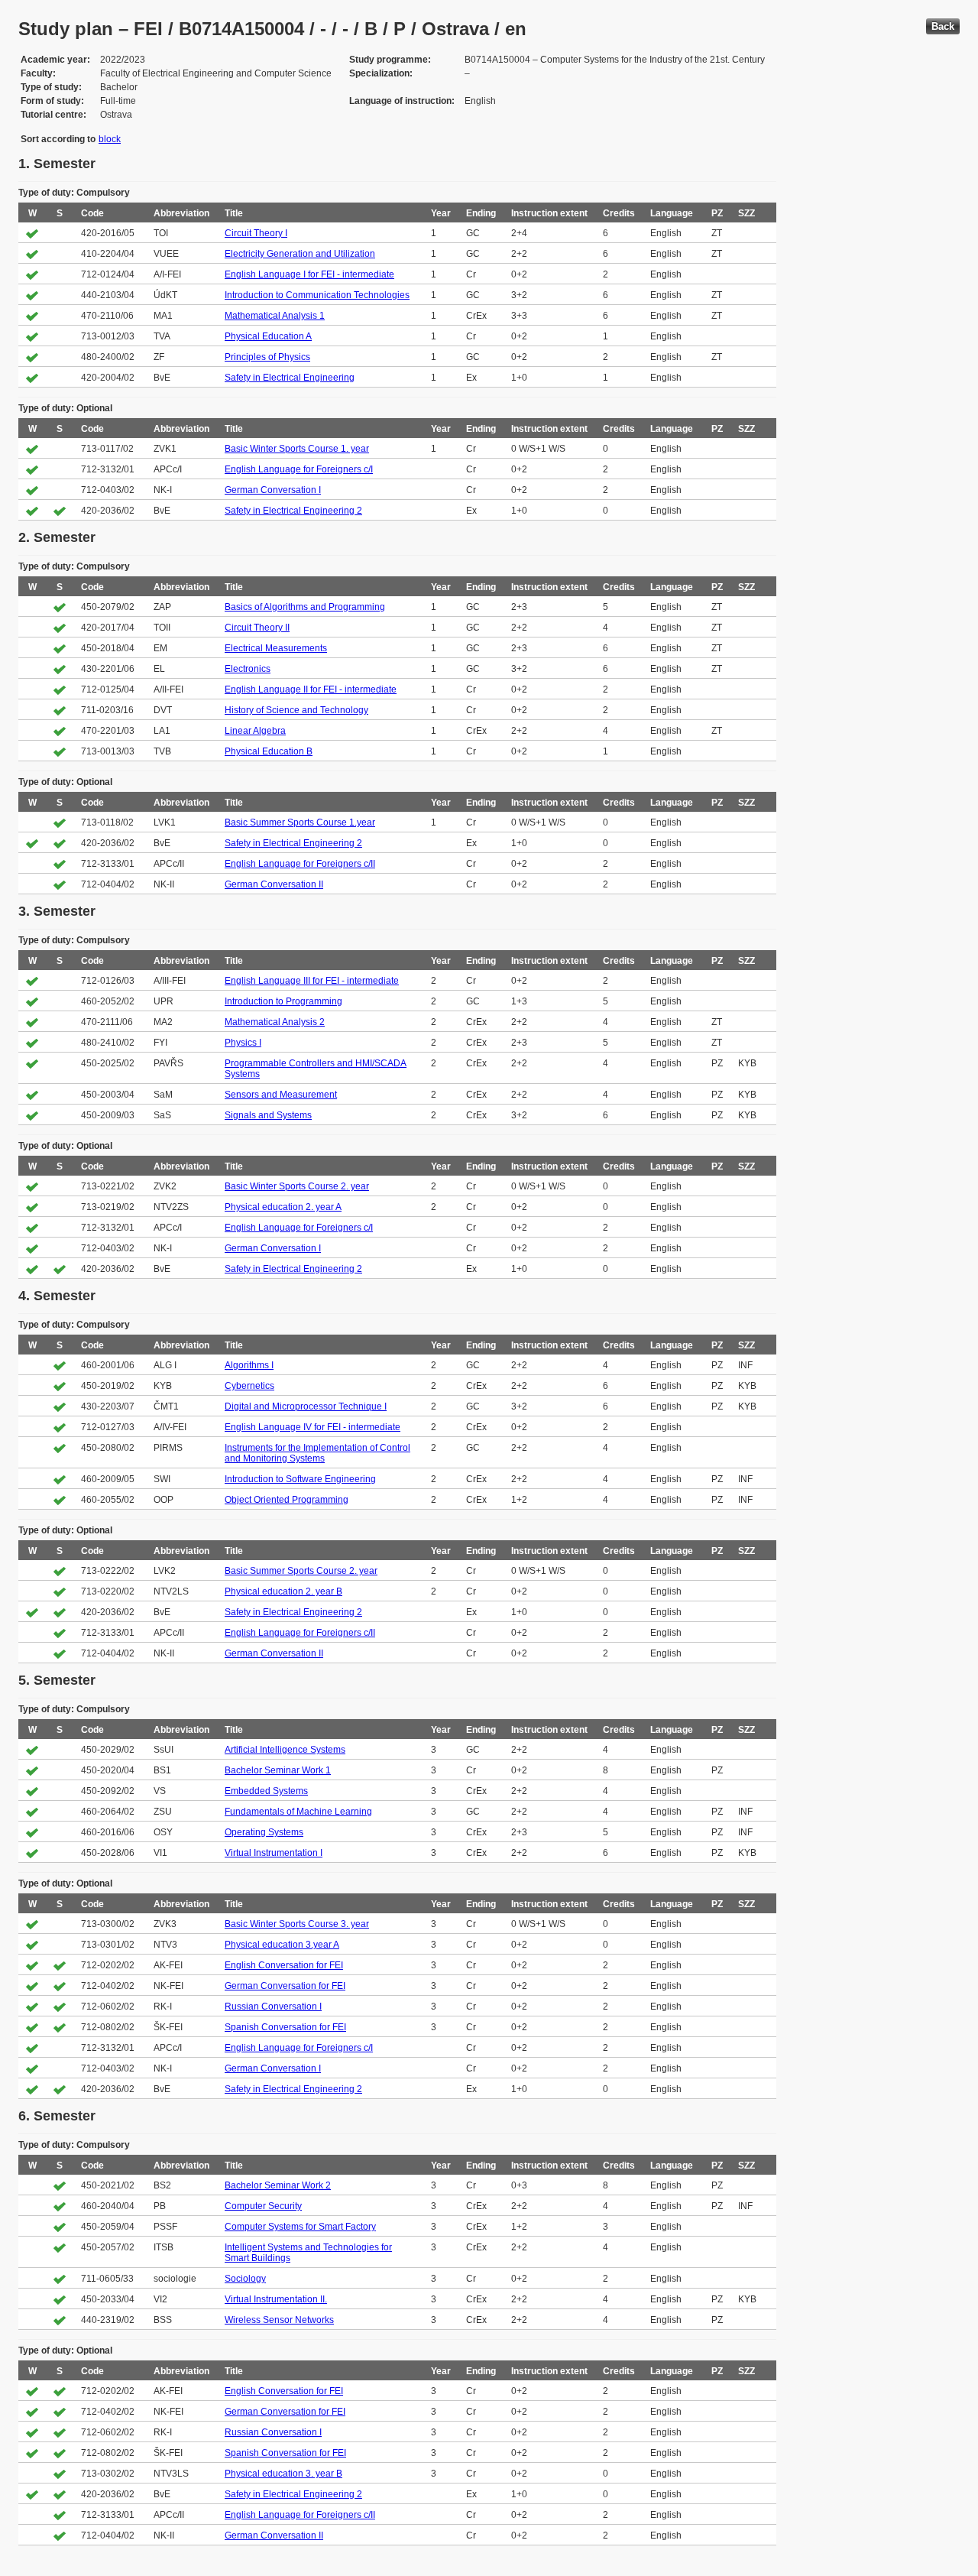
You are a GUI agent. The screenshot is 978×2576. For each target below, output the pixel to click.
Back (943, 26)
